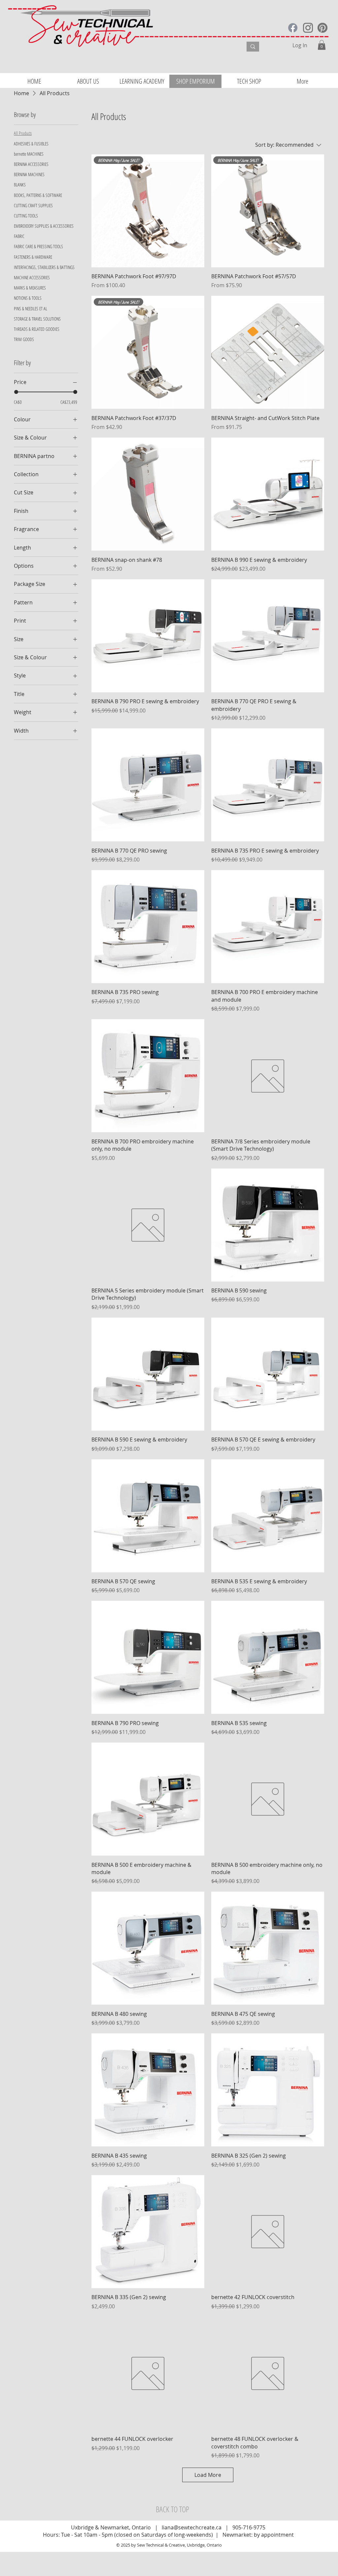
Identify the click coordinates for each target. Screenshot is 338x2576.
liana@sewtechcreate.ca (192, 2527)
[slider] (16, 392)
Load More (208, 2475)
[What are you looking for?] (253, 47)
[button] (322, 45)
